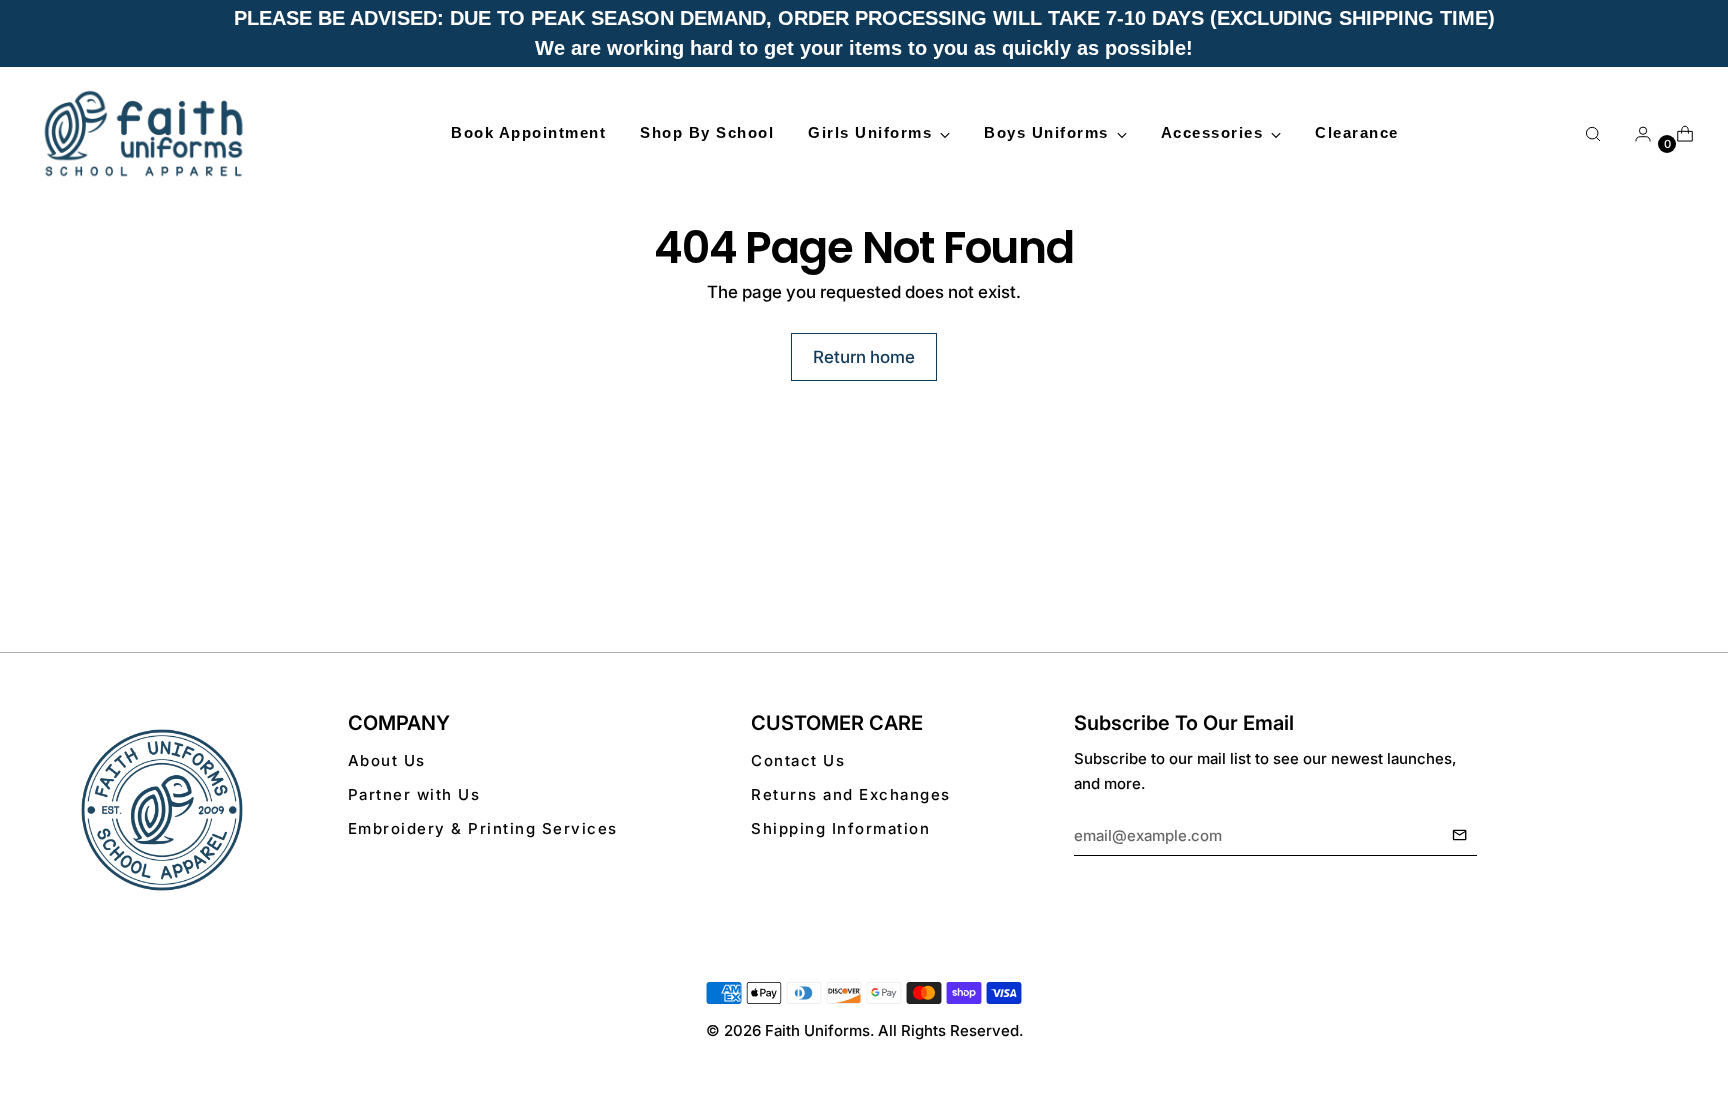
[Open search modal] (1593, 134)
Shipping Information (840, 828)
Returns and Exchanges (851, 794)
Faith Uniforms (817, 1030)
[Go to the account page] (1635, 134)
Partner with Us (414, 794)
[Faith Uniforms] (145, 133)
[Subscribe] (1459, 836)
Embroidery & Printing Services (483, 828)
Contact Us (798, 760)
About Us (387, 760)
